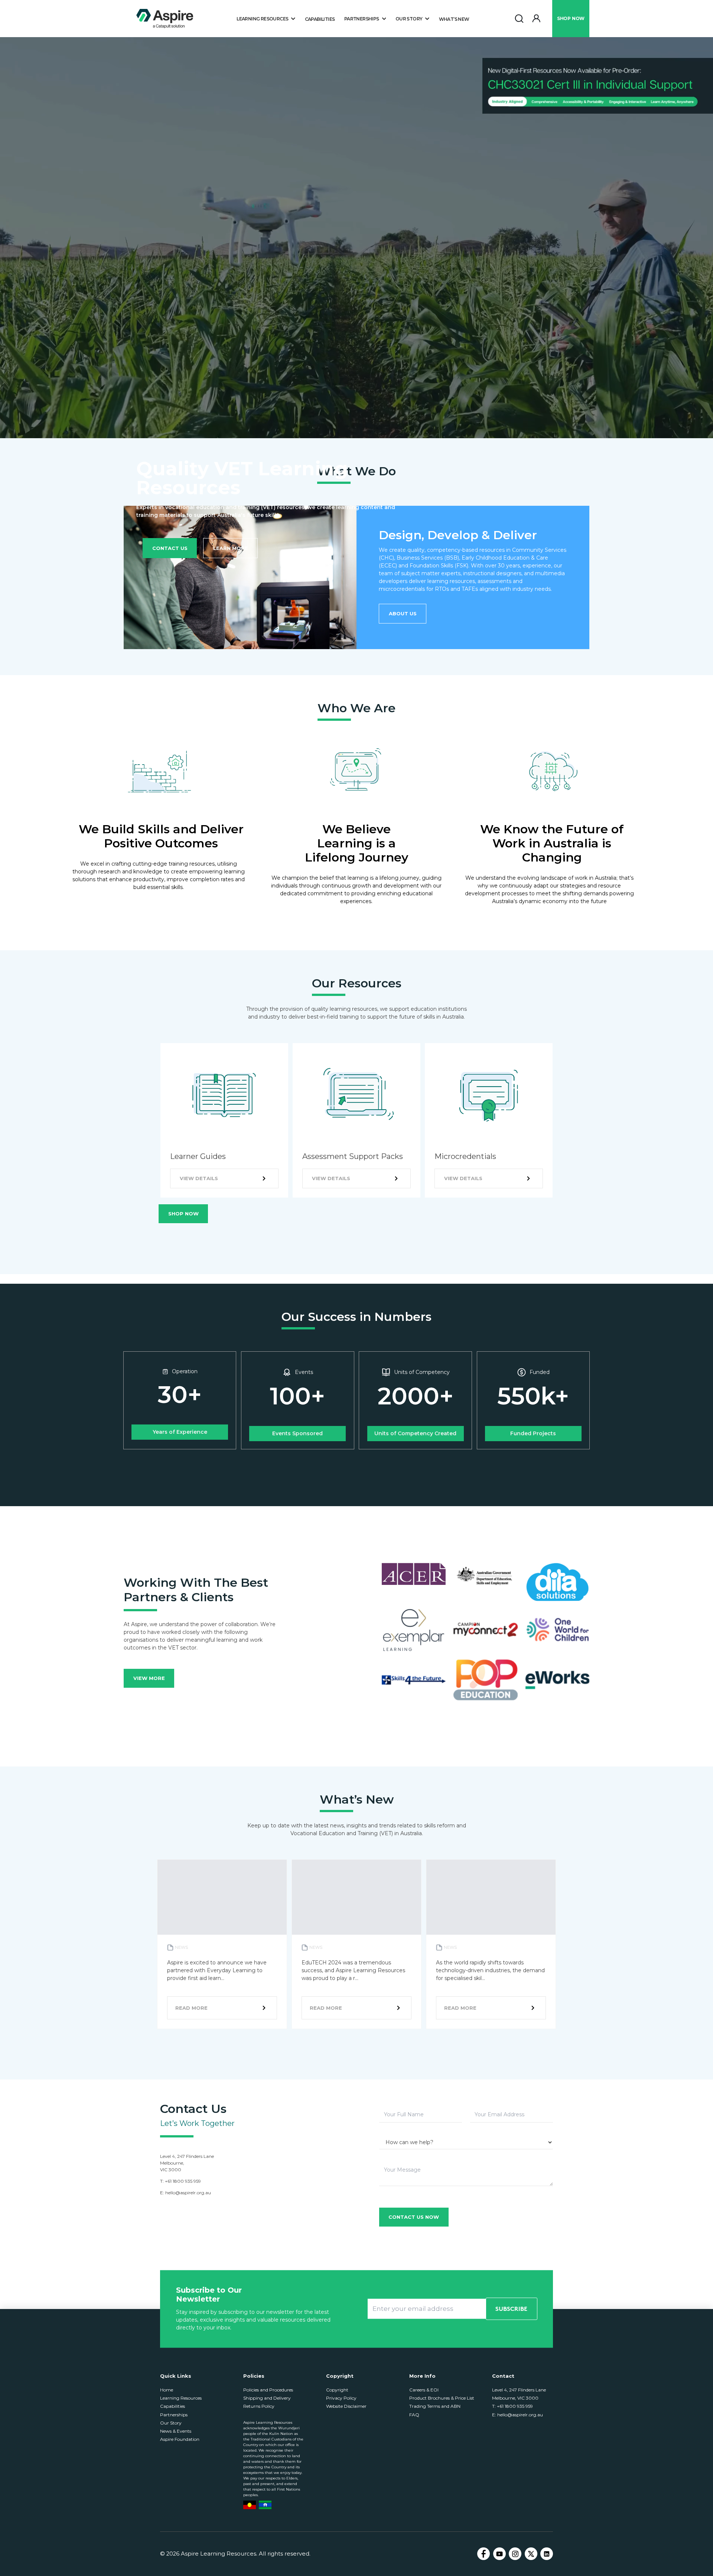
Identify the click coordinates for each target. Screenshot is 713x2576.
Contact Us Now (414, 2217)
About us (403, 613)
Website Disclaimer (346, 2406)
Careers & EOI (424, 2390)
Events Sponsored (297, 1433)
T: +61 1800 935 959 (512, 2406)
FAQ (414, 2415)
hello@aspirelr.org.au (188, 2193)
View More (149, 1678)
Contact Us (170, 548)
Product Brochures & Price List (442, 2398)
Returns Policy (259, 2406)
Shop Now (183, 1214)
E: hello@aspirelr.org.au (517, 2415)
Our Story (171, 2423)
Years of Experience (180, 1432)
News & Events (176, 2431)
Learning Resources (181, 2398)
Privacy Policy (341, 2398)
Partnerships (174, 2415)
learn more (231, 548)
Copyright (337, 2390)
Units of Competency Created (415, 1433)
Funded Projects (533, 1433)
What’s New (454, 19)
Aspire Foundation (180, 2439)
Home (167, 2390)
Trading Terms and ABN (435, 2406)
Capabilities (320, 19)
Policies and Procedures (268, 2390)
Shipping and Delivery (267, 2398)
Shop (571, 18)
